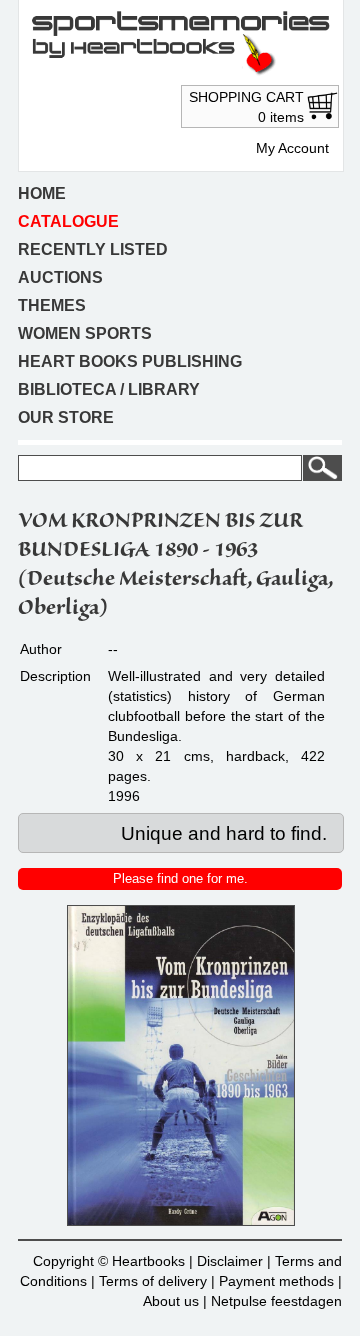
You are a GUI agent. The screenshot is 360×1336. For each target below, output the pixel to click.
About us (171, 1301)
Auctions (60, 277)
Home (42, 193)
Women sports (85, 333)
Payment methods (276, 1281)
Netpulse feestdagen (276, 1301)
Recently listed (93, 249)
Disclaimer (230, 1261)
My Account (292, 148)
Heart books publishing (130, 361)
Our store (66, 417)
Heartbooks (148, 1261)
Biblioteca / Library (109, 389)
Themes (52, 305)
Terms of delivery (153, 1281)
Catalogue (68, 221)
